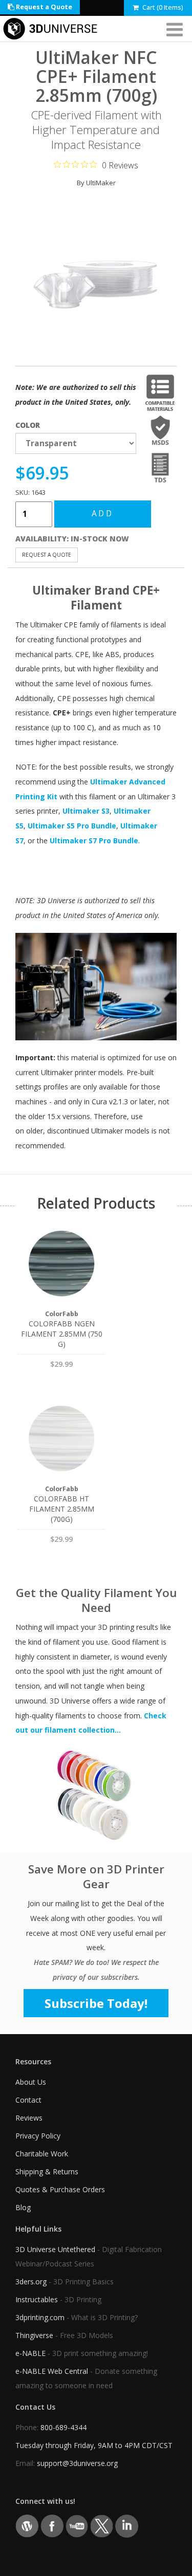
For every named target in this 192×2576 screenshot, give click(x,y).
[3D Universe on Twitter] (102, 2526)
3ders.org (31, 2282)
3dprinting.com (40, 2317)
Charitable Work (42, 2154)
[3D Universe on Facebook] (52, 2526)
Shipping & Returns (47, 2171)
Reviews (29, 2118)
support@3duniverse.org (77, 2463)
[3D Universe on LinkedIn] (127, 2526)
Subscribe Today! (96, 2003)
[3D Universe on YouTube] (77, 2526)
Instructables (37, 2299)
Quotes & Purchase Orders (60, 2189)
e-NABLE (30, 2353)
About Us (31, 2082)
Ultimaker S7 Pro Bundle (94, 841)
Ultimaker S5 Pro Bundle (72, 826)
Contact (28, 2100)
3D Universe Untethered (55, 2249)
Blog (23, 2207)
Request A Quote (47, 555)
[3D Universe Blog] (27, 2526)
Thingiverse (34, 2335)
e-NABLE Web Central (52, 2371)
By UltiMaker (96, 183)
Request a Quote (43, 7)
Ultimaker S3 (86, 811)
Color (28, 425)
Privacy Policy (38, 2136)
